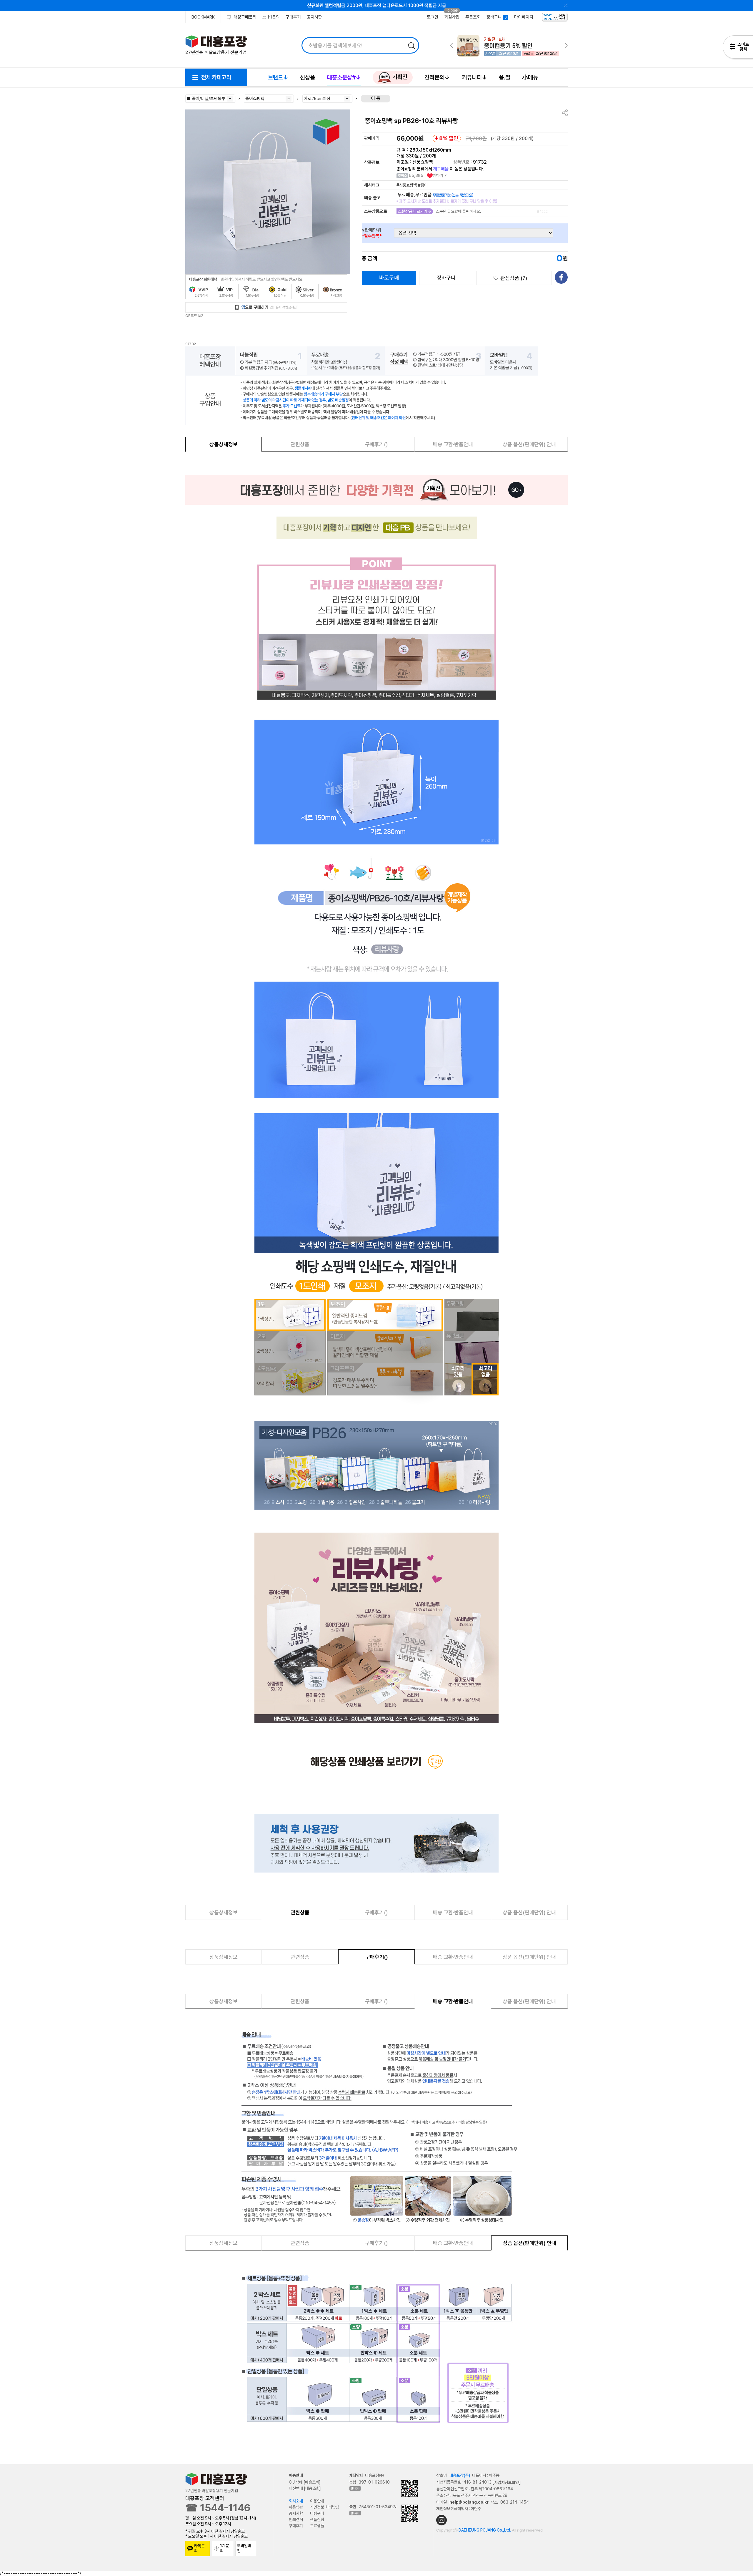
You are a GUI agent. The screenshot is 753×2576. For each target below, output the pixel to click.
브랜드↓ (278, 77)
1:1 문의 (225, 2548)
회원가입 (452, 17)
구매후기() (376, 444)
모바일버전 (244, 2548)
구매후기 (293, 17)
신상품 (308, 77)
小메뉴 (530, 77)
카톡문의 (199, 2548)
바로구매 (389, 277)
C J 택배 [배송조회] (305, 2482)
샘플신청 (317, 2519)
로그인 (433, 17)
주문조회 (473, 17)
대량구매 (317, 2513)
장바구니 (446, 278)
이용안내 (317, 2501)
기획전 (399, 77)
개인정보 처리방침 (325, 2507)
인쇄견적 (296, 2519)
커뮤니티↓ (474, 77)
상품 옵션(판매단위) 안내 (529, 444)
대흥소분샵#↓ (344, 77)
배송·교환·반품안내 (453, 444)
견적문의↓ (437, 77)
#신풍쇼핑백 (407, 185)
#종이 (423, 185)
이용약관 (296, 2507)
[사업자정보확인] (507, 2482)
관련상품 (300, 444)
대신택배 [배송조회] (305, 2488)
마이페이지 (524, 17)
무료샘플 (317, 2526)
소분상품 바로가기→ (415, 211)
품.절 (505, 77)
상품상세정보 (224, 444)
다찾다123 (738, 48)
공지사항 (314, 17)
